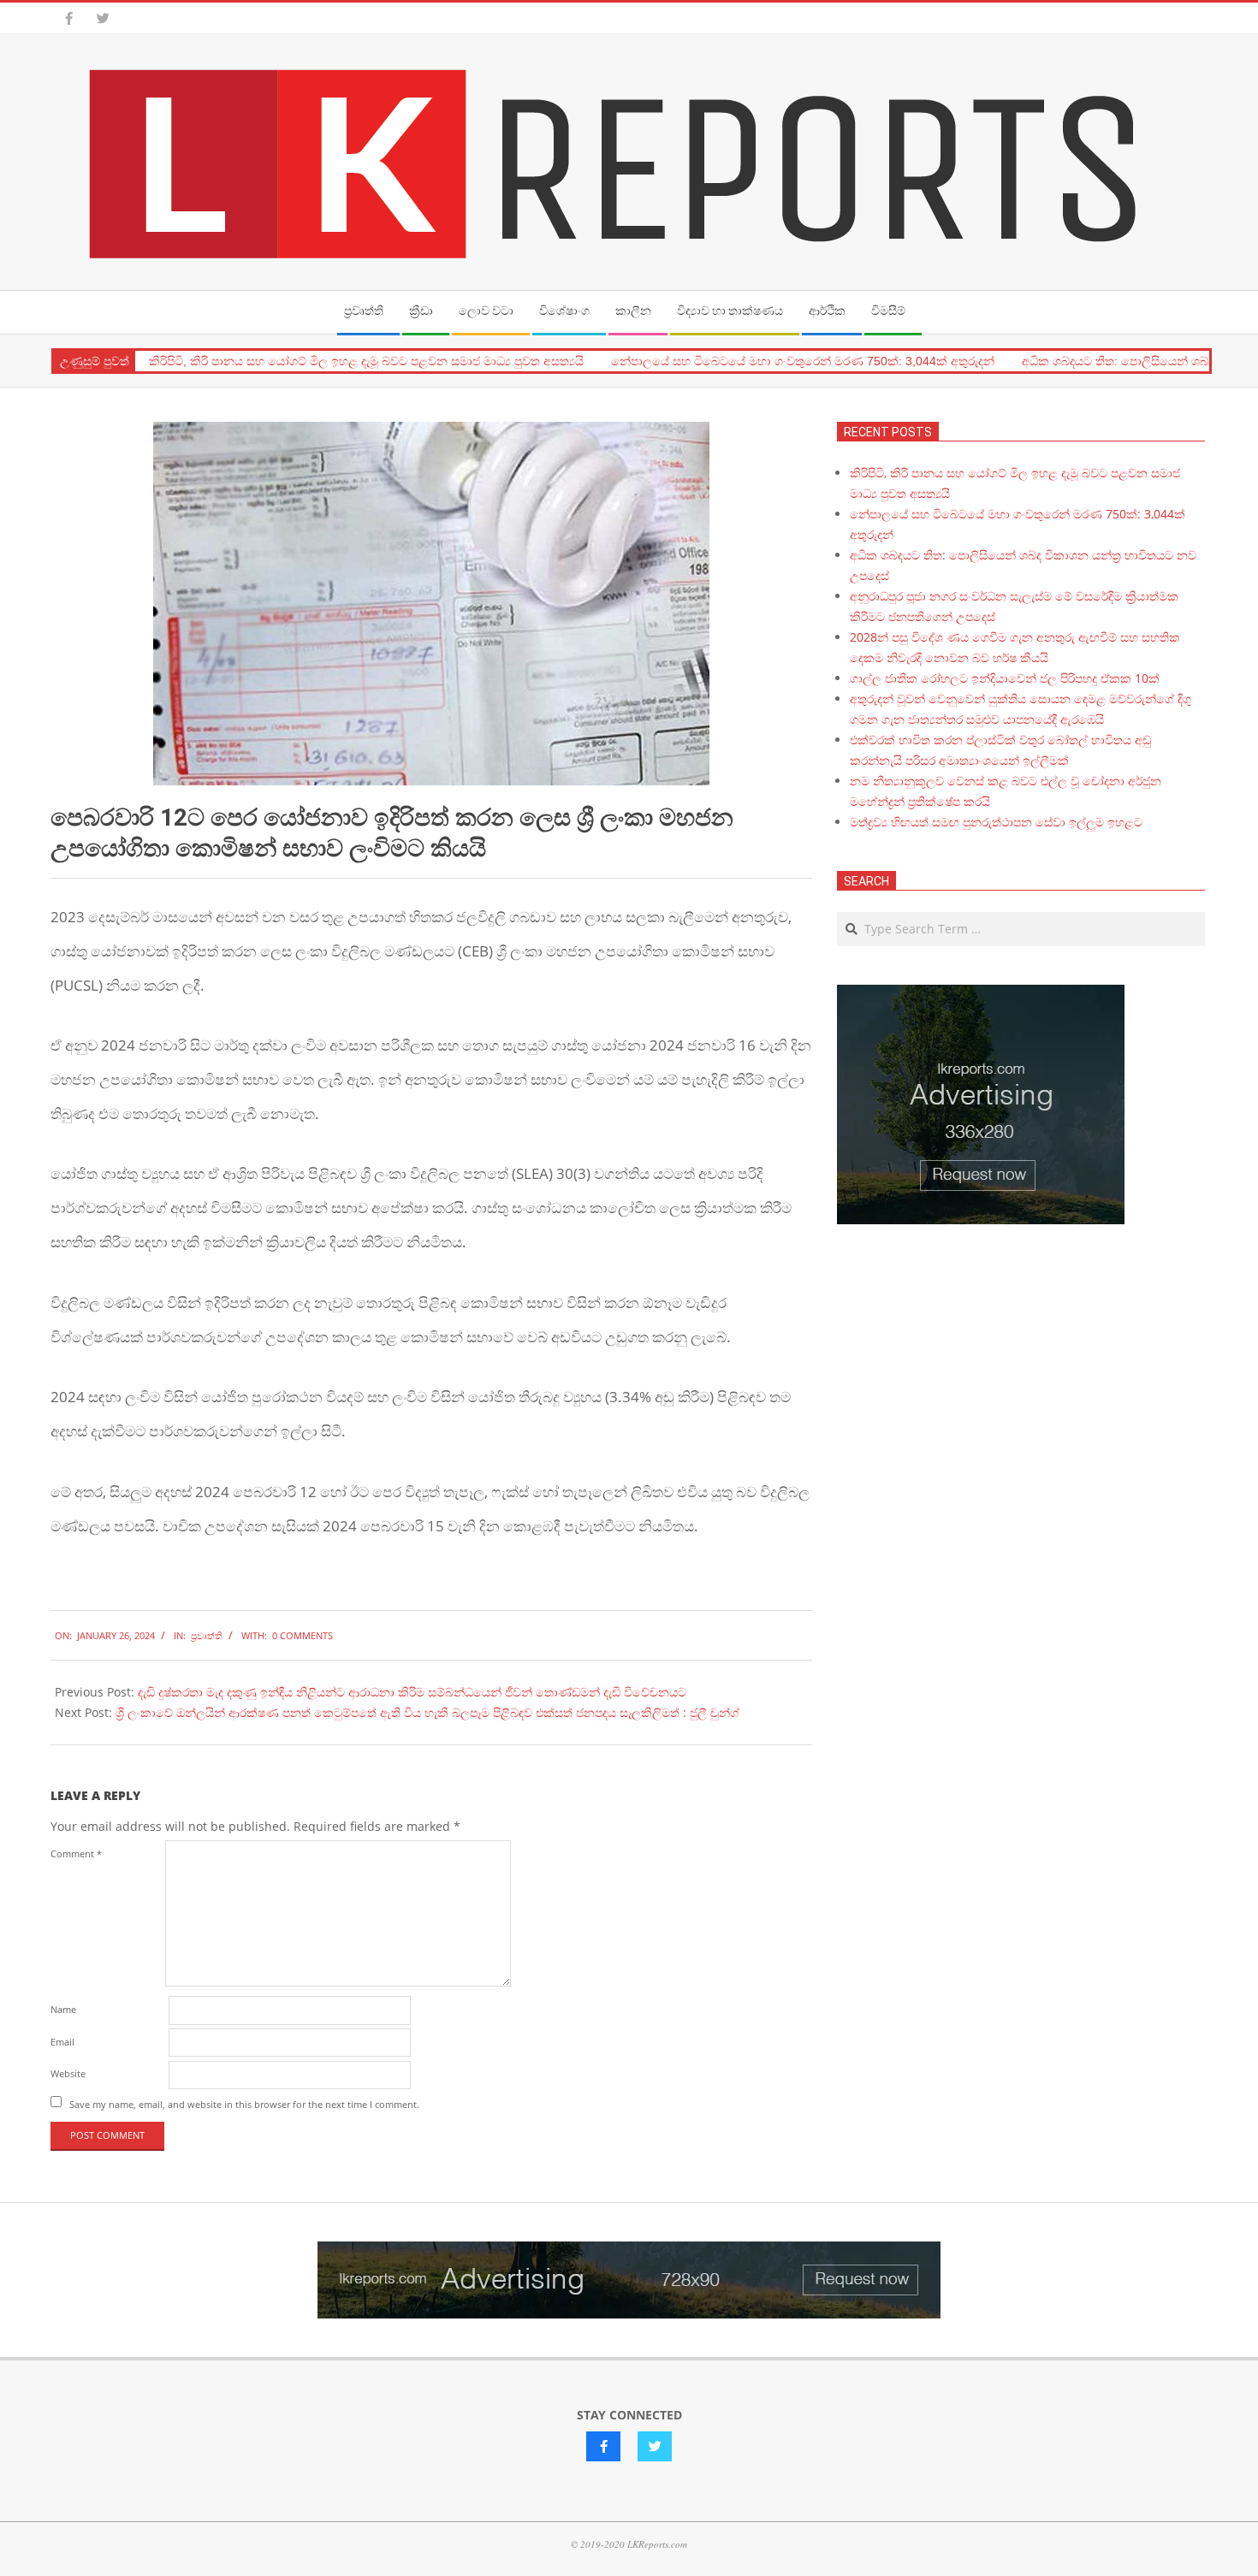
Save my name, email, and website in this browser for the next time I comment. (244, 2103)
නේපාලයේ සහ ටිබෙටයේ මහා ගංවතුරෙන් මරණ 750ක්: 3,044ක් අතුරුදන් (803, 361)
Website (68, 2073)
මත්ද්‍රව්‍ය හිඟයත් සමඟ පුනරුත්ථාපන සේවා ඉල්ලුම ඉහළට (996, 822)
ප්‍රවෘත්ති (207, 1635)
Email (62, 2042)
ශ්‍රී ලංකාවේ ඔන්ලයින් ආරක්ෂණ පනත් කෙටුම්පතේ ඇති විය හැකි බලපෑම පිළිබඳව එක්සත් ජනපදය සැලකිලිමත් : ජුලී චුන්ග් (427, 1712)
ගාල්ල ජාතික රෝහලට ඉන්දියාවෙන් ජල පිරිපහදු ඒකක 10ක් (1005, 678)
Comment (76, 1854)
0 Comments (303, 1635)
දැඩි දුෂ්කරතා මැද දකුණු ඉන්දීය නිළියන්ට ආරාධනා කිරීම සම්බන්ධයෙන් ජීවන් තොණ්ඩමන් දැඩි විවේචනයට (412, 1692)
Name (63, 2009)
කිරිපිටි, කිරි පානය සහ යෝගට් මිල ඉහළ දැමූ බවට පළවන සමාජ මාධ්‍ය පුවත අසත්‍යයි (366, 361)
